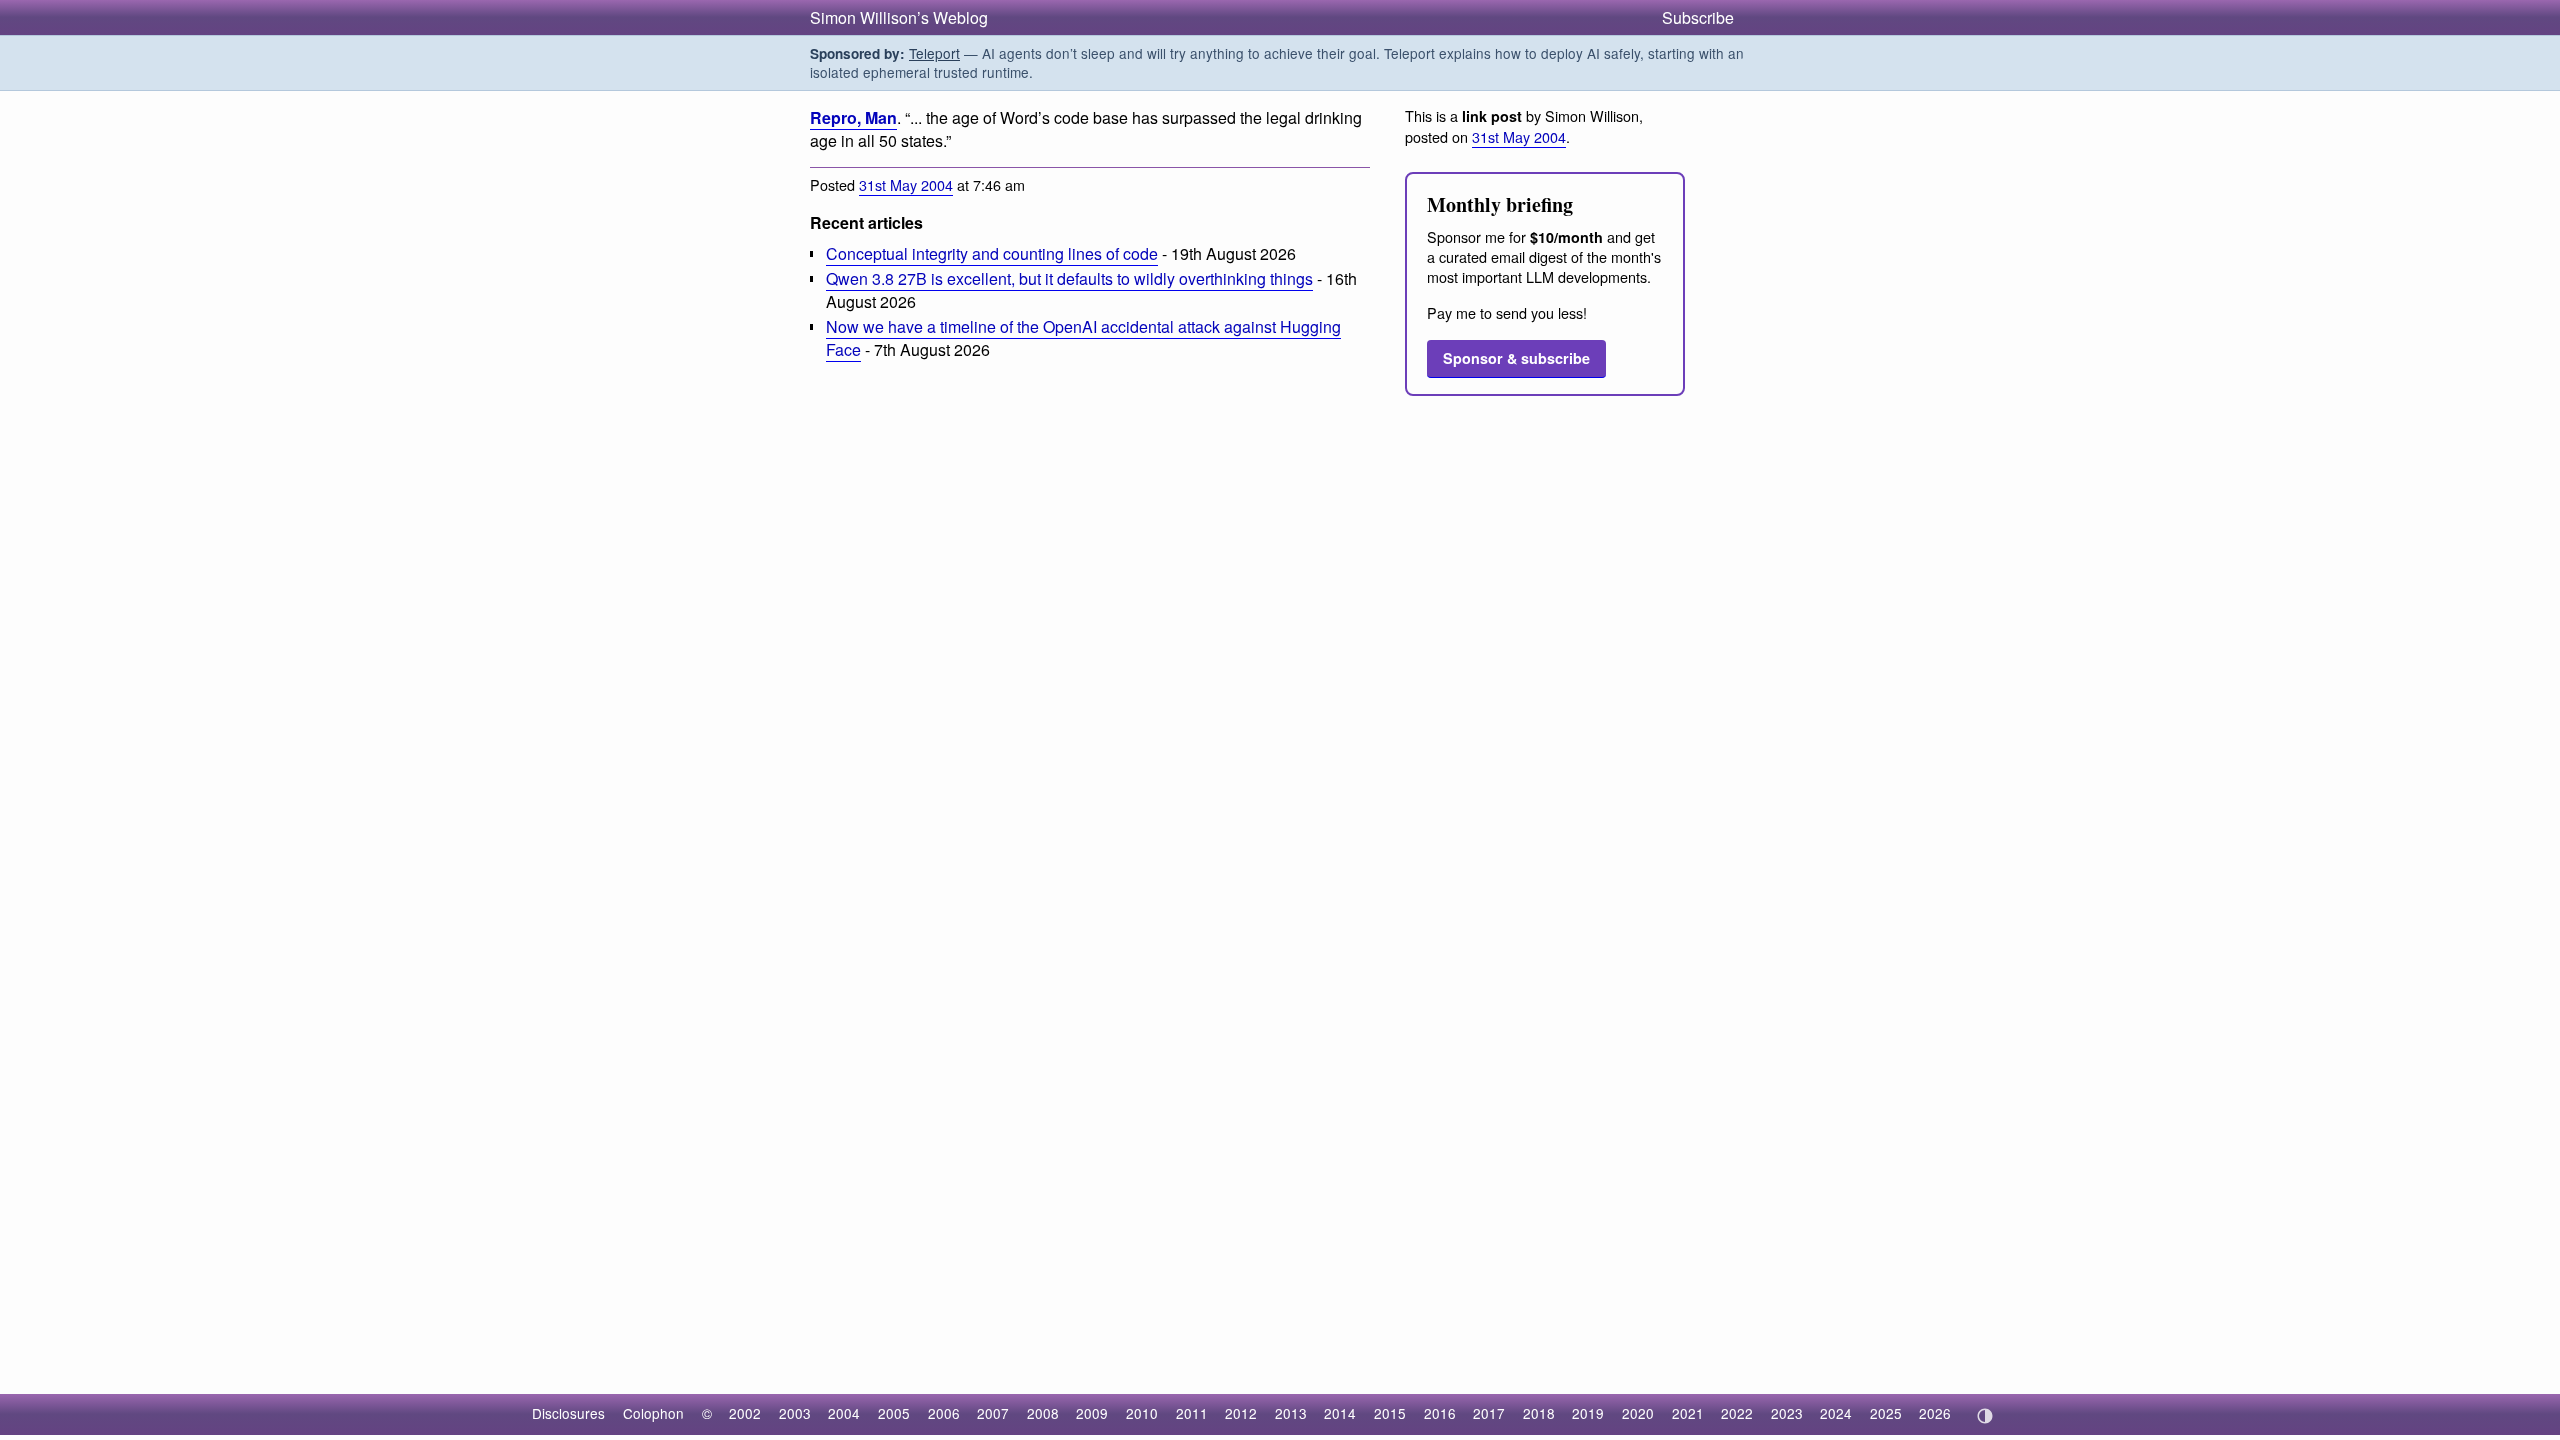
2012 (1241, 1413)
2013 (1291, 1413)
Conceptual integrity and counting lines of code (992, 253)
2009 (1092, 1413)
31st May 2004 (906, 184)
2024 (1836, 1413)
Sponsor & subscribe (1516, 358)
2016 (1440, 1413)
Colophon (653, 1413)
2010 (1142, 1413)
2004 (844, 1413)
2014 (1340, 1413)
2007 (993, 1413)
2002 (745, 1413)
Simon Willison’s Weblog (899, 17)
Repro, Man (853, 117)
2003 (795, 1413)
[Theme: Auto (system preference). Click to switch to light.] (1984, 1416)
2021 (1688, 1413)
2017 (1489, 1413)
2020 (1638, 1413)
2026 (1935, 1413)
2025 (1886, 1413)
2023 (1787, 1413)
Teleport (934, 53)
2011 (1192, 1413)
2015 (1390, 1413)
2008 (1043, 1413)
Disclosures (568, 1413)
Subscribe (1698, 17)
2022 (1737, 1413)
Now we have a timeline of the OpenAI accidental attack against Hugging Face (1083, 338)
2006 (944, 1413)
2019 (1588, 1413)
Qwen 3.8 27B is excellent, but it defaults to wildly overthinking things (1069, 278)
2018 (1539, 1413)
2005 (894, 1413)
